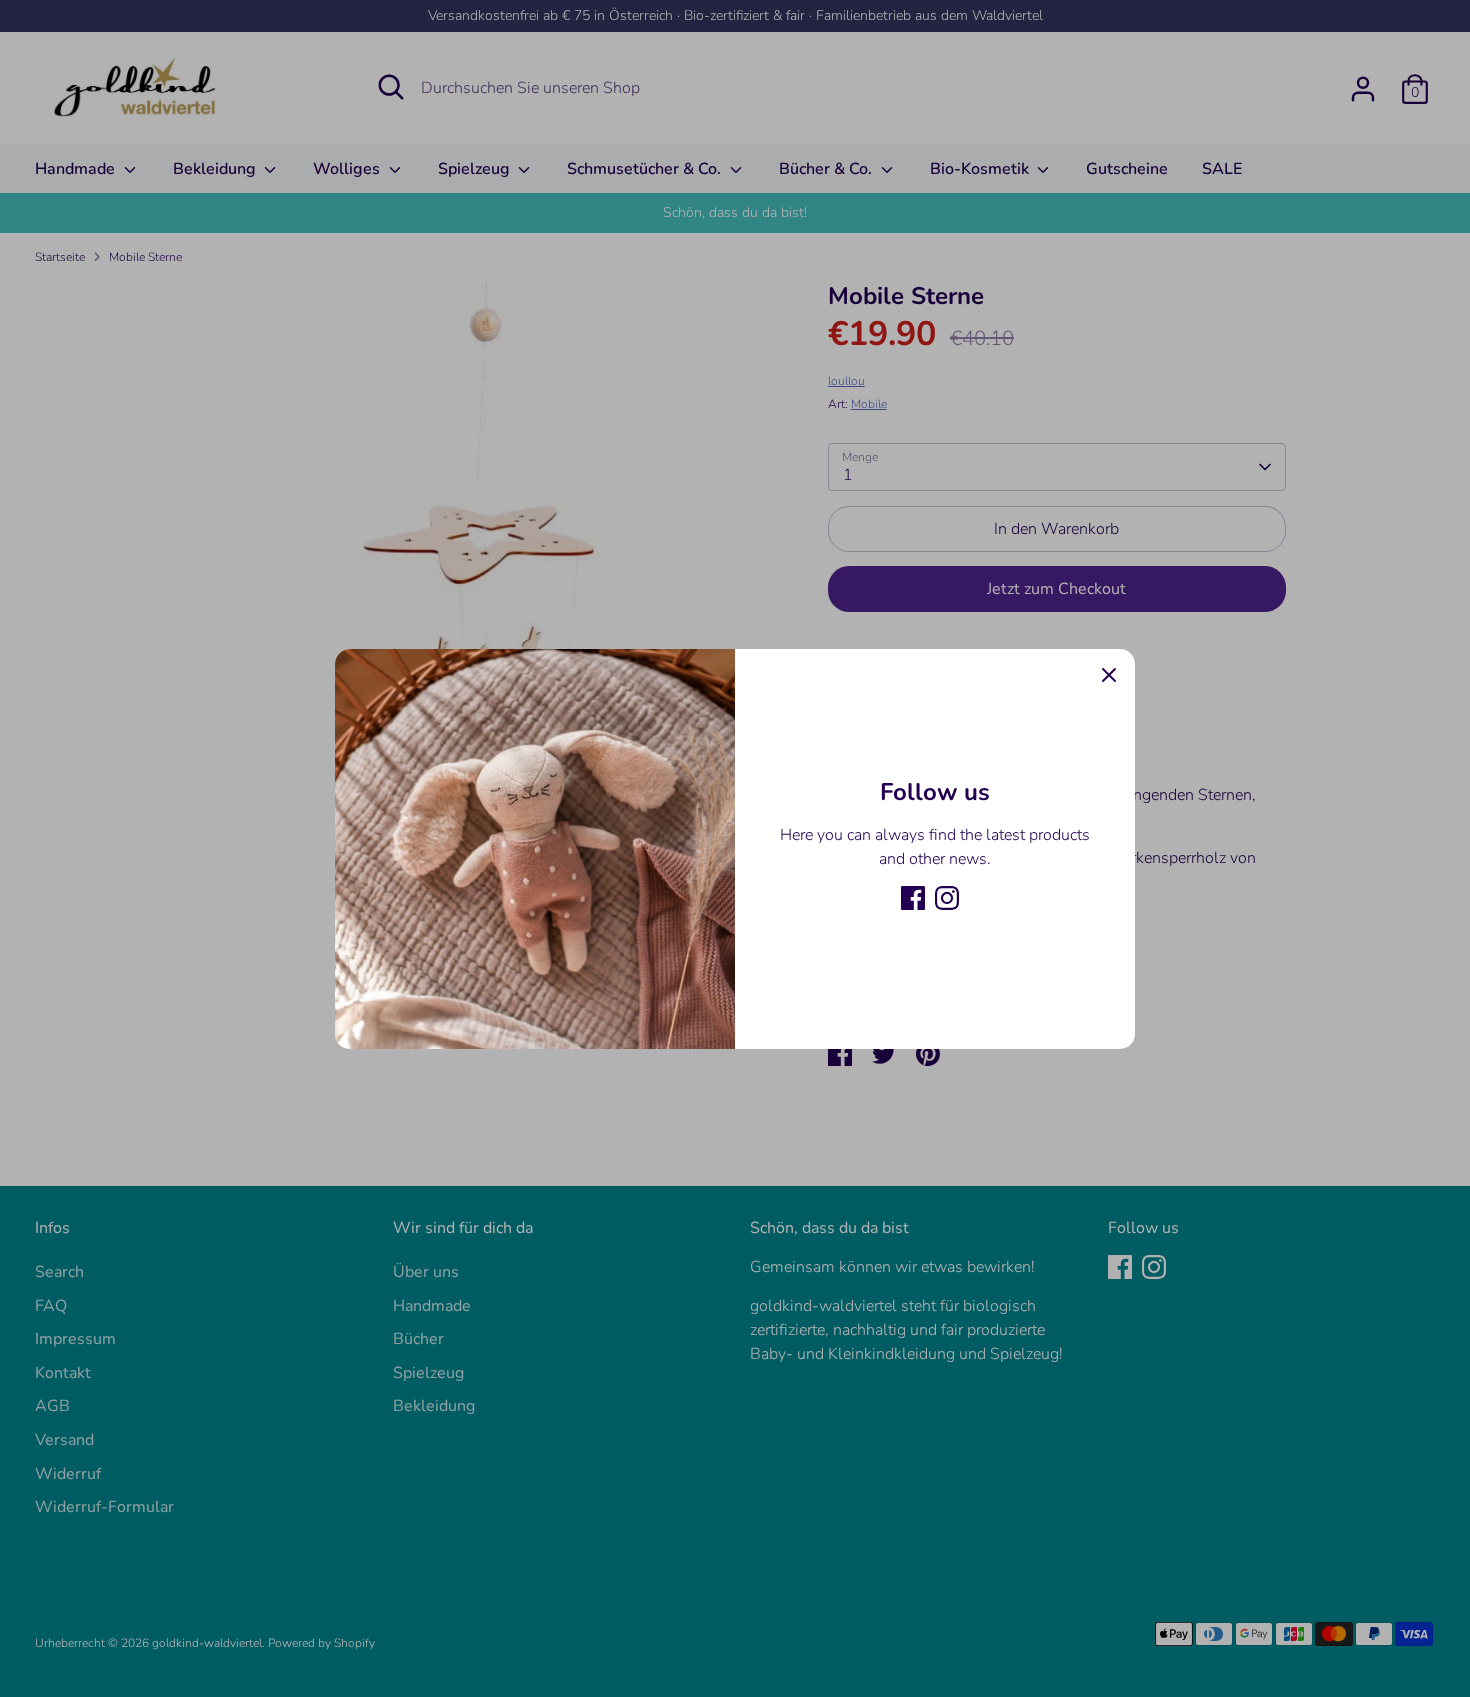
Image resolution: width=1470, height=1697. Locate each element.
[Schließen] (1109, 675)
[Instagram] (947, 898)
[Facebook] (913, 898)
